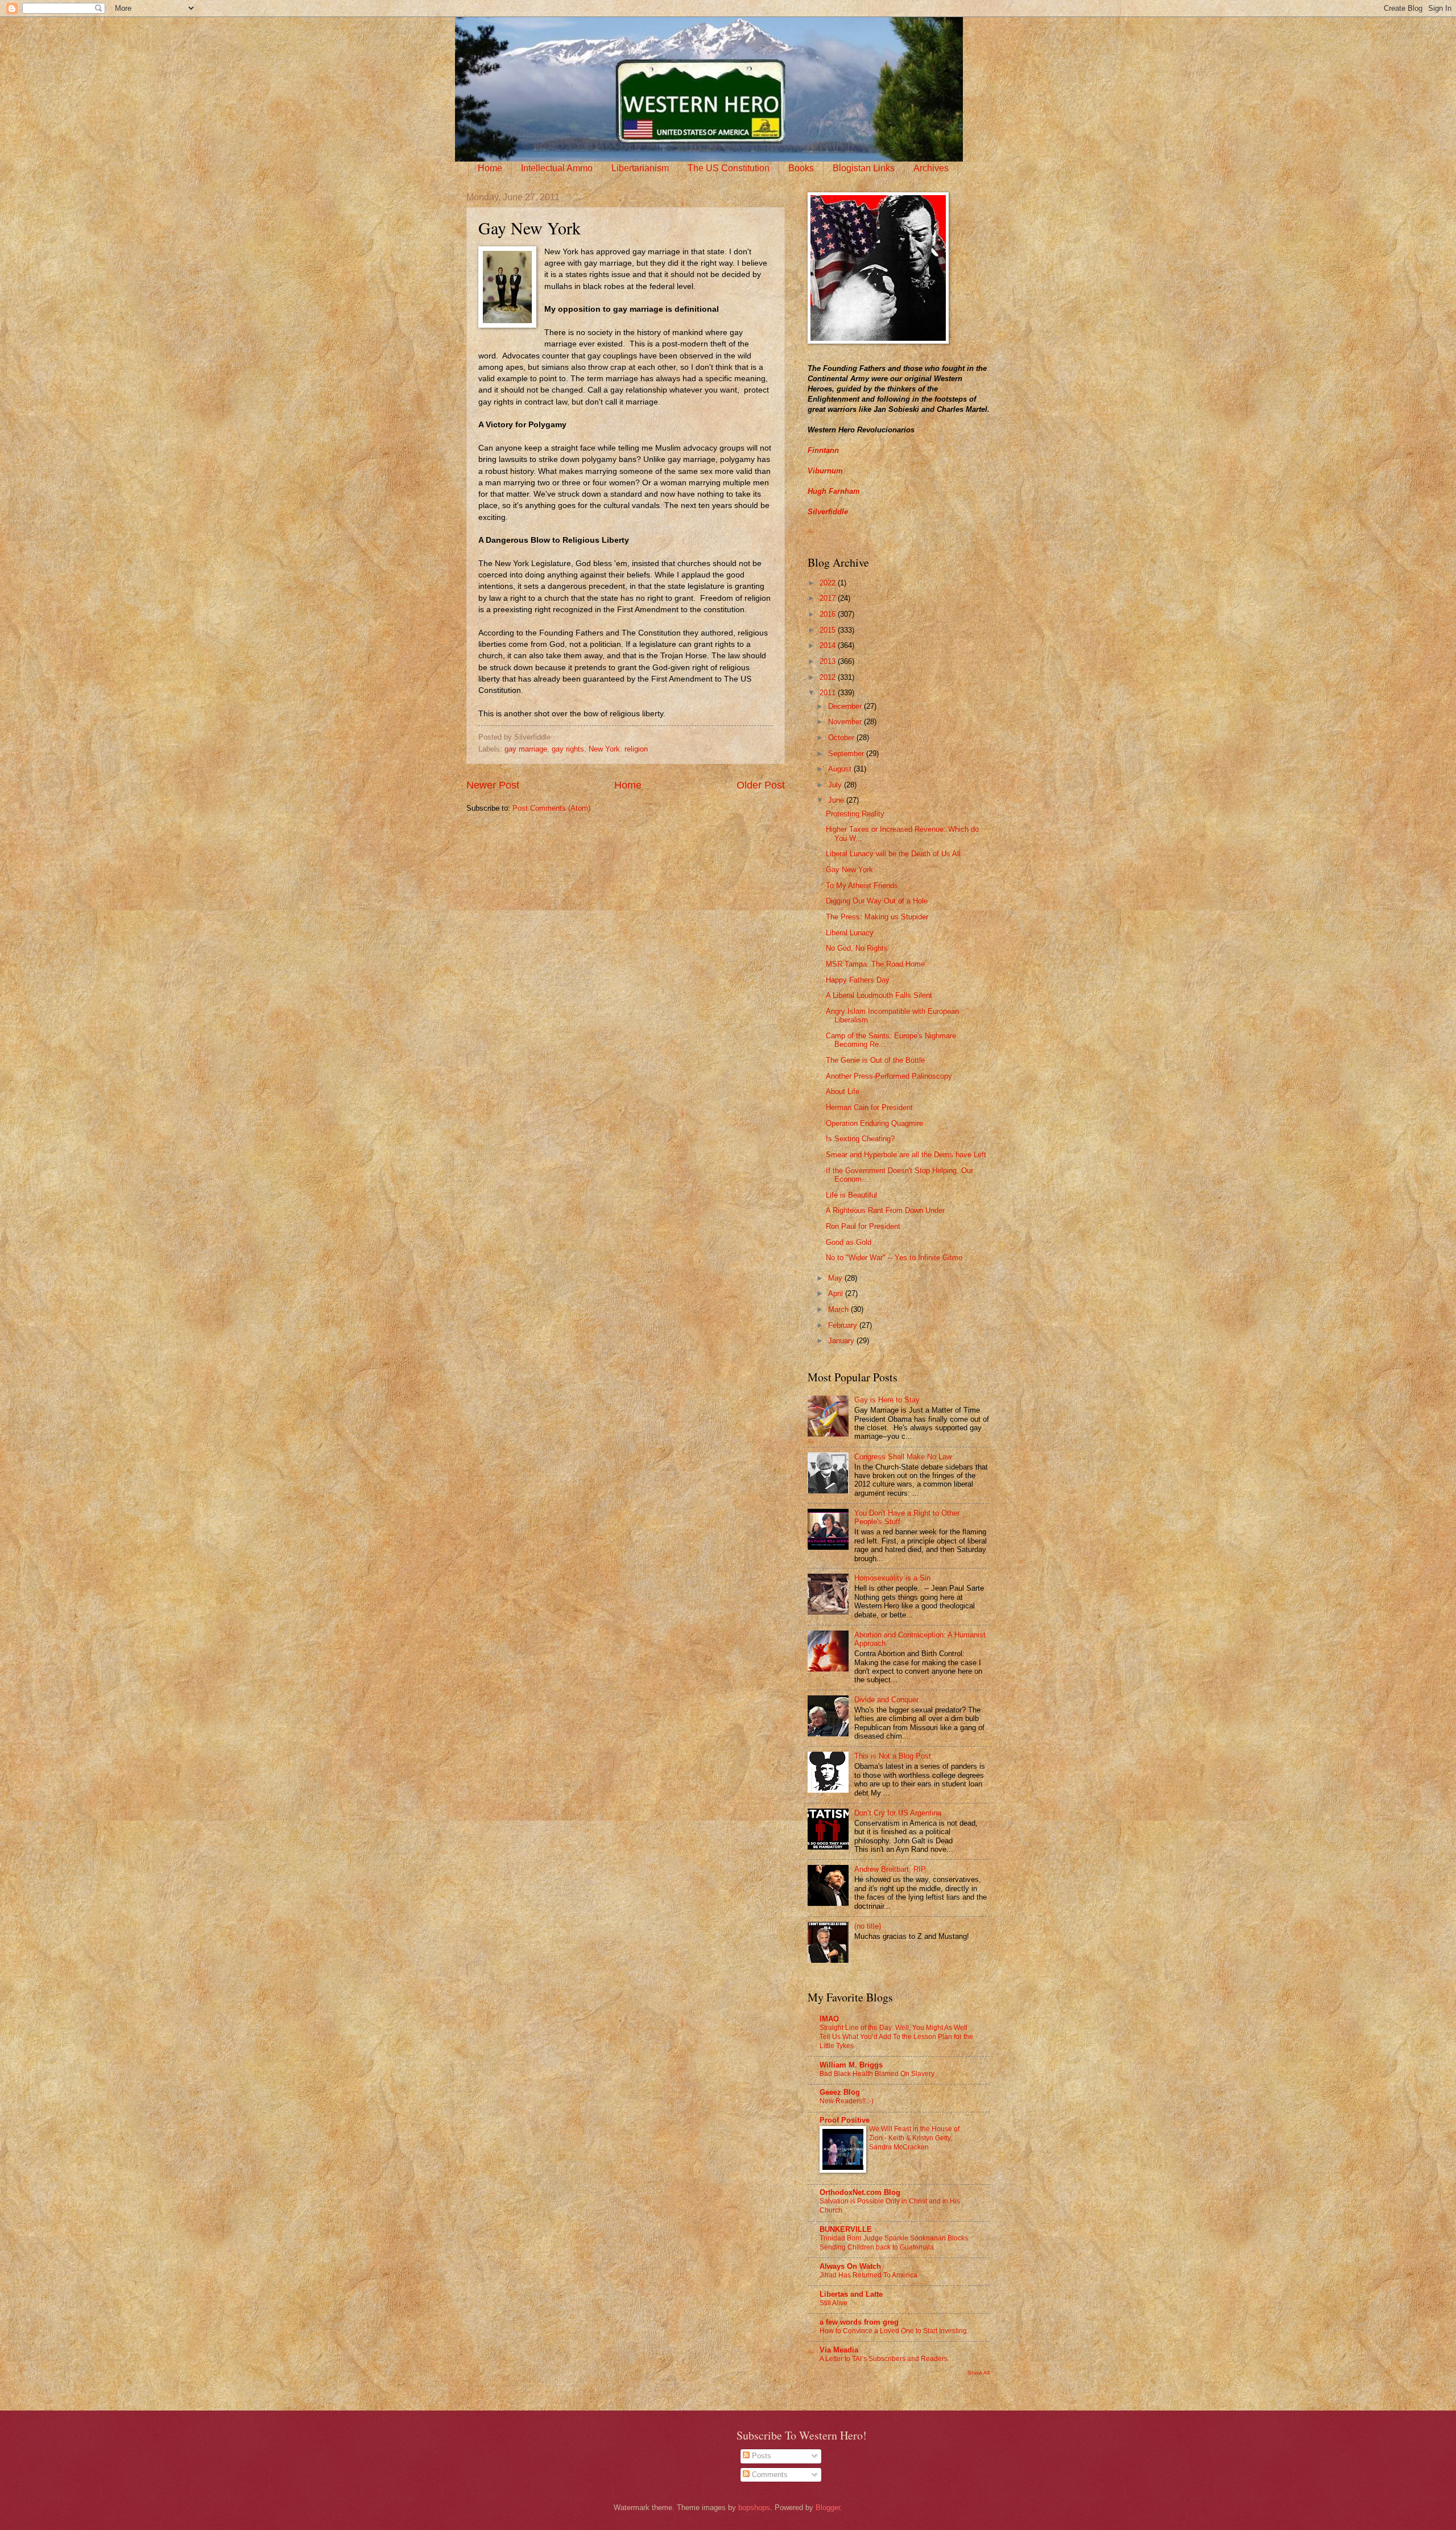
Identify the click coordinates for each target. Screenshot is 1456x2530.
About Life (843, 1091)
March (839, 1309)
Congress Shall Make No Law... (906, 1457)
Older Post (761, 785)
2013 (829, 661)
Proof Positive (845, 2120)
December (846, 706)
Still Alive (834, 2303)
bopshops (754, 2508)
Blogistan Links (864, 168)
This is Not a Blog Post (893, 1756)
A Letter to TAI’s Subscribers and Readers (884, 2359)
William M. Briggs (851, 2065)
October (842, 738)
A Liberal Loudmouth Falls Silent (879, 995)
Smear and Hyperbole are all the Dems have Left (906, 1155)
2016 (829, 614)
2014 (829, 645)
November (846, 722)
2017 (829, 598)
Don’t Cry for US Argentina (898, 1813)
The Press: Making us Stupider (877, 917)
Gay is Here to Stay (887, 1400)
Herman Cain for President (869, 1107)
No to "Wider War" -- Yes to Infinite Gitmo (894, 1258)
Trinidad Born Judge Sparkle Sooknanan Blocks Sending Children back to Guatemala (894, 2243)
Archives (931, 168)
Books (801, 168)
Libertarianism (640, 168)
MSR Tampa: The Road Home (875, 964)
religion (636, 749)
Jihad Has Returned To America (868, 2275)
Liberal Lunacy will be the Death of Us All (893, 854)
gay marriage (526, 749)
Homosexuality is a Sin (892, 1578)
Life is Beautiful (851, 1195)
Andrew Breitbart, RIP (890, 1869)
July (836, 785)
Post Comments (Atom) (551, 808)
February (844, 1325)
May (836, 1278)
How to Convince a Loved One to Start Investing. (894, 2331)
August (841, 769)
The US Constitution (729, 168)
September (847, 754)
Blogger (828, 2508)
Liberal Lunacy (850, 933)
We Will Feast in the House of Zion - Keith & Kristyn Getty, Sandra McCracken (914, 2138)
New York (604, 749)
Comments (769, 2475)
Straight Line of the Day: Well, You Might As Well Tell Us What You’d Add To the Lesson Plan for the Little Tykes (896, 2037)
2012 (829, 677)
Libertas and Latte (851, 2294)
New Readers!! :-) (847, 2101)
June (837, 800)
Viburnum (825, 471)
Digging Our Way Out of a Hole (877, 901)
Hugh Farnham (834, 491)
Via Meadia (839, 2350)
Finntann (823, 450)
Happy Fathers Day (858, 980)
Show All (979, 2373)
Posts (760, 2456)
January (842, 1341)
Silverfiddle (828, 512)
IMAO (829, 2019)
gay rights (568, 749)
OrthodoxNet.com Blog (860, 2192)
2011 (829, 693)
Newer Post (493, 785)
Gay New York (849, 870)
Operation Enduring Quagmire (874, 1123)
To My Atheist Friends (862, 886)
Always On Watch (850, 2266)
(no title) (868, 1926)
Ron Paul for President (863, 1226)
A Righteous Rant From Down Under (885, 1210)
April (837, 1293)
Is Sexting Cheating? (860, 1139)
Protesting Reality (855, 814)
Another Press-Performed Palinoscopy (889, 1076)
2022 (829, 583)
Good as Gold (849, 1242)
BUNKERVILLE (846, 2229)
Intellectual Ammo (557, 168)
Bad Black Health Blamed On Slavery (877, 2074)
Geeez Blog (840, 2092)
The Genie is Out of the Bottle (875, 1060)
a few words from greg (859, 2322)
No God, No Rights (857, 948)
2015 (829, 630)
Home (490, 168)
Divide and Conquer (886, 1700)
